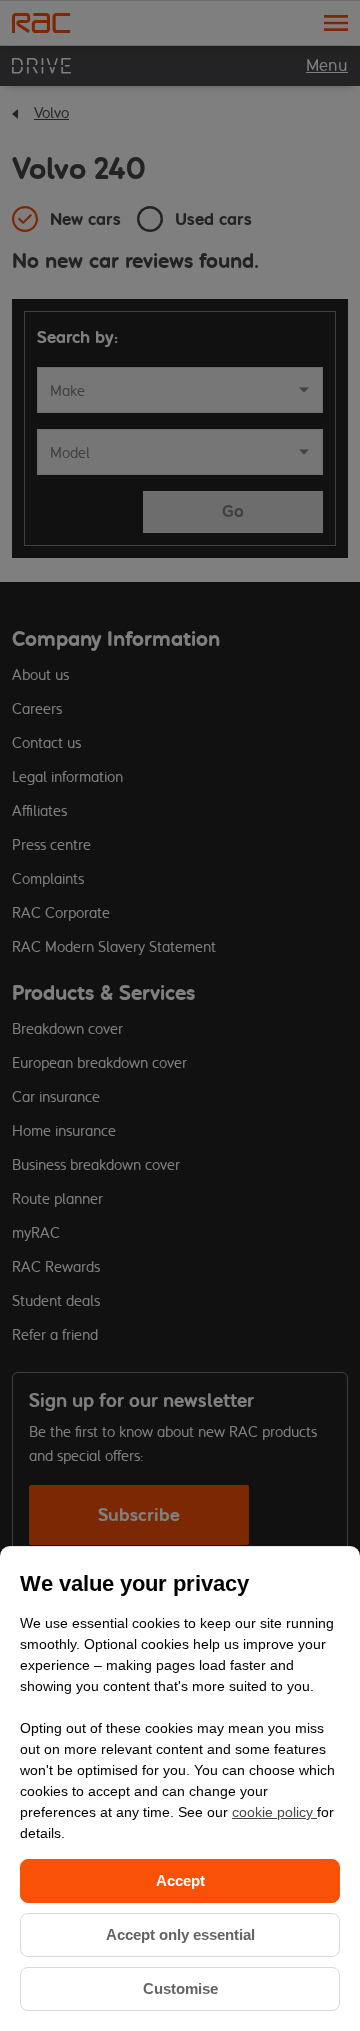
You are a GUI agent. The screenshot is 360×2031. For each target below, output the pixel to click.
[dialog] (180, 1788)
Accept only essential (180, 1934)
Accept (180, 1880)
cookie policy (274, 1812)
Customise (180, 1988)
